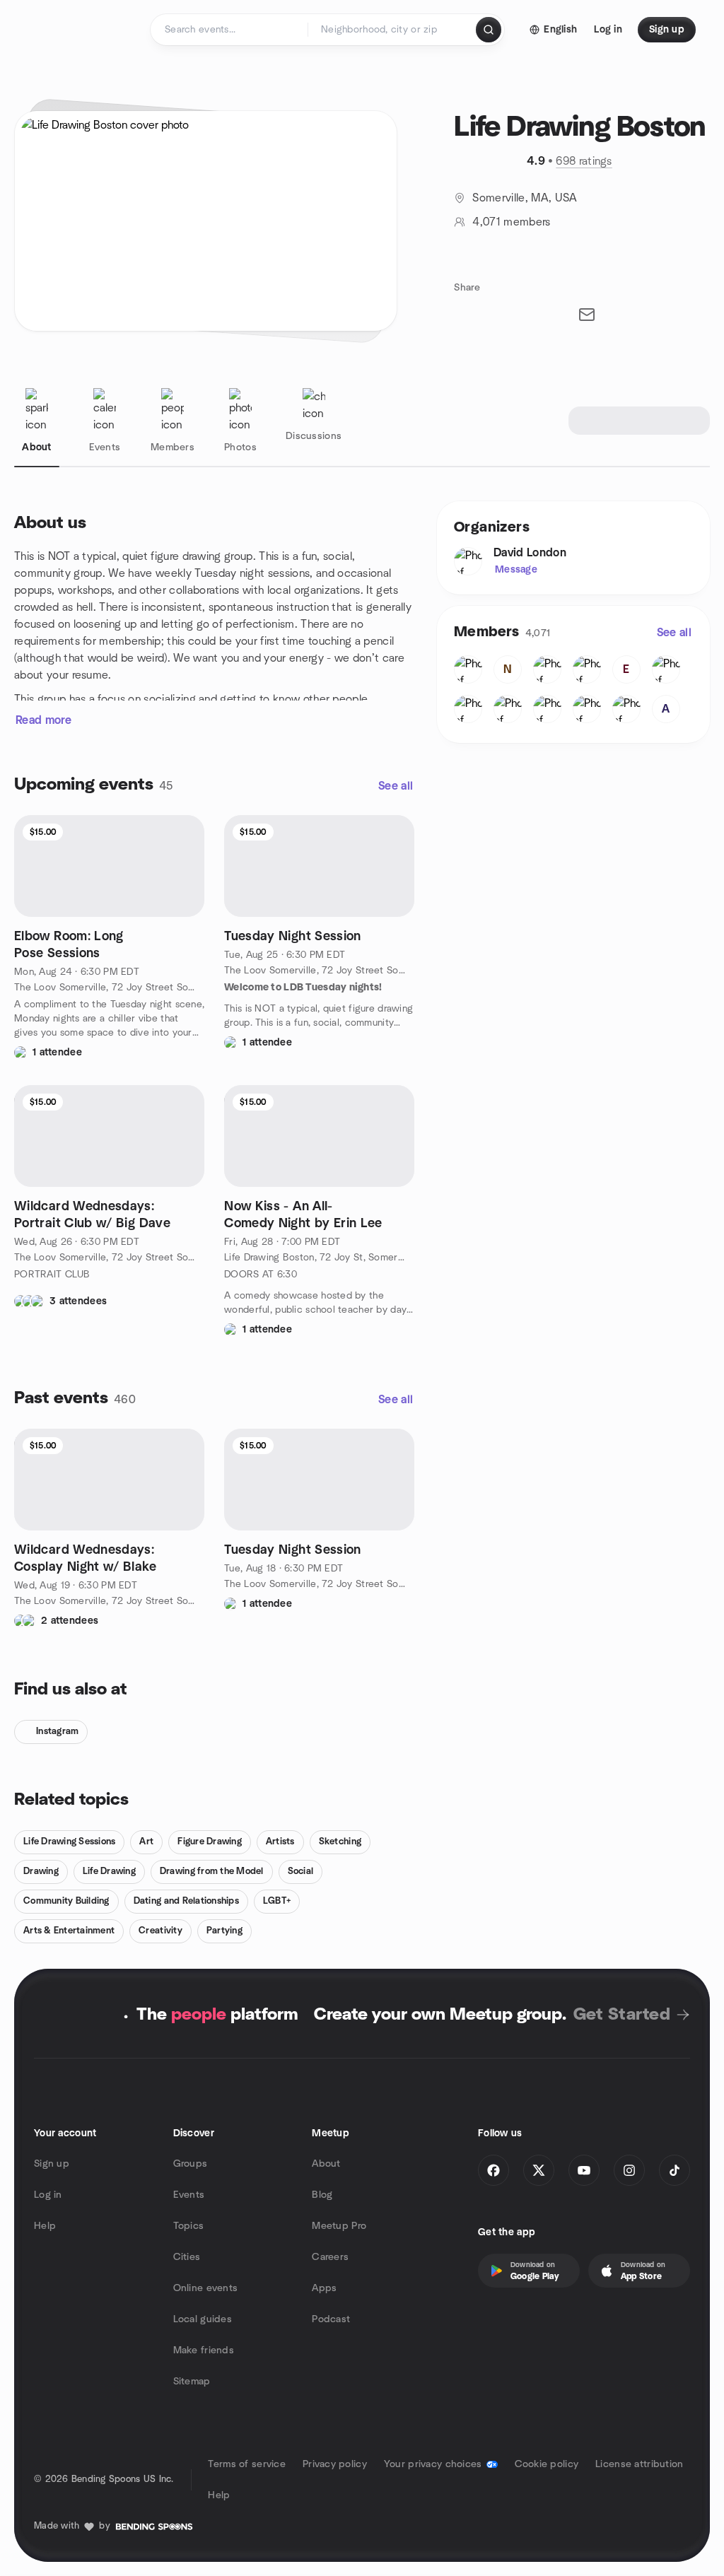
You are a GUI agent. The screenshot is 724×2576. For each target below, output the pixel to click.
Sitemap (192, 2382)
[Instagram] (629, 2170)
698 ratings (584, 161)
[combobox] (393, 30)
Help (45, 2226)
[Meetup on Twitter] (539, 2170)
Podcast (331, 2319)
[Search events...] (489, 30)
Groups (191, 2164)
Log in (48, 2195)
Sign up (52, 2164)
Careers (330, 2257)
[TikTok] (675, 2170)
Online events (206, 2288)
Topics (189, 2226)
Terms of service (246, 2464)
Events (189, 2195)
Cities (187, 2257)
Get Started (622, 2015)
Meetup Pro (339, 2226)
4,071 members (511, 222)
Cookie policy (547, 2464)
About (326, 2164)
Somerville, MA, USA (525, 198)
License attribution (639, 2464)
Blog (322, 2195)
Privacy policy (335, 2464)
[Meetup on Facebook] (494, 2170)
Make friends (204, 2350)
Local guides (203, 2319)
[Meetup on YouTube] (584, 2170)
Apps (324, 2288)
